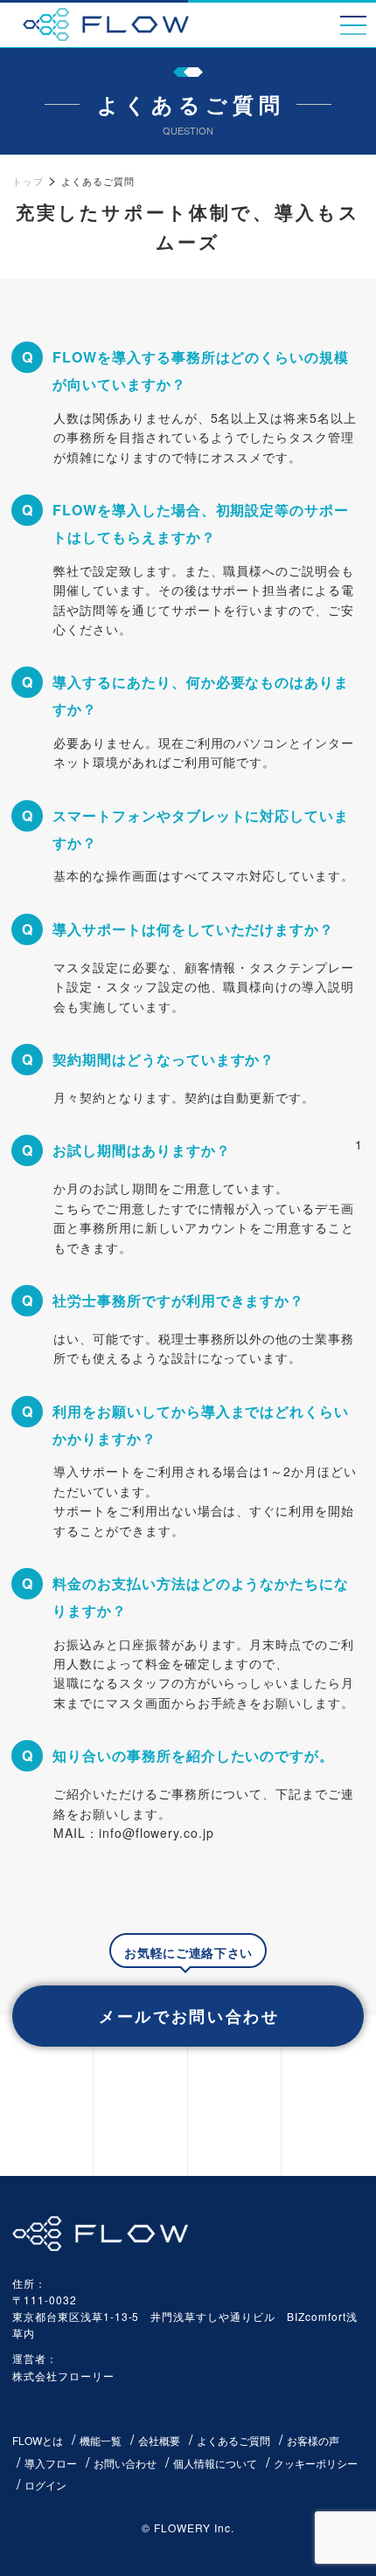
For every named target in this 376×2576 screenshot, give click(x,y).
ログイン (45, 2485)
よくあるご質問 (233, 2440)
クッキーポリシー (316, 2463)
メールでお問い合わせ (189, 2016)
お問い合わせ (125, 2463)
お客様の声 (313, 2440)
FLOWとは (38, 2440)
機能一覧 (101, 2440)
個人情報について (215, 2463)
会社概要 (159, 2440)
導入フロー (51, 2463)
